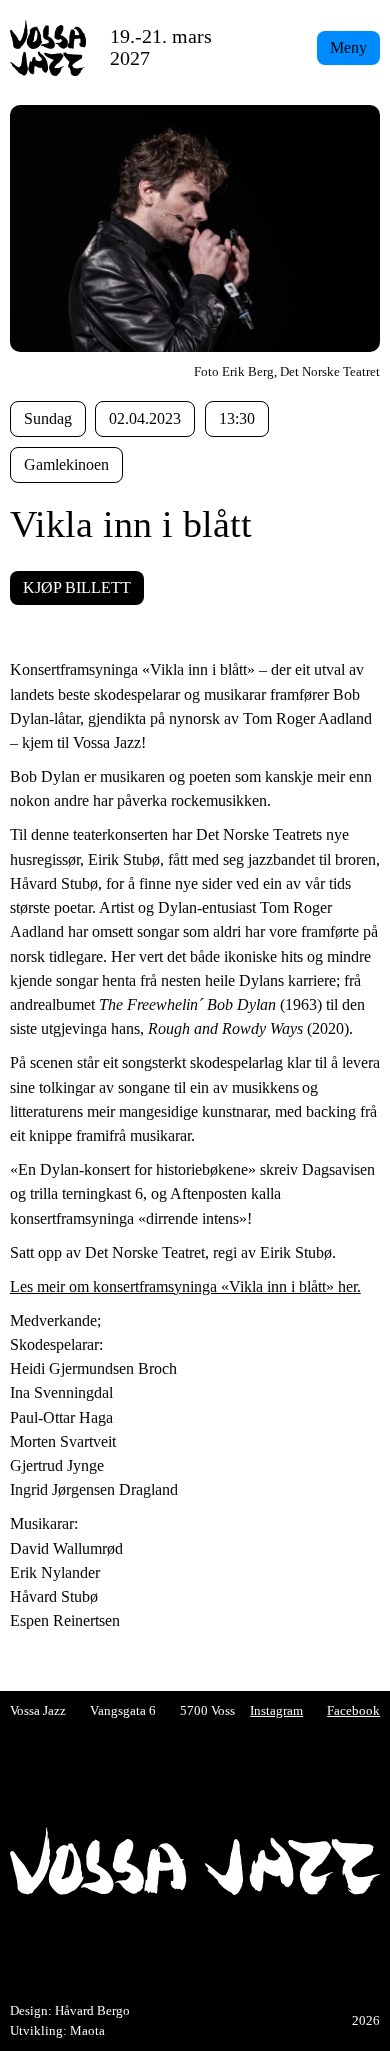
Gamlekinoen (66, 464)
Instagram (276, 1710)
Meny (348, 47)
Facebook (353, 1710)
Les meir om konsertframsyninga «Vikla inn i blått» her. (185, 1286)
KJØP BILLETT (77, 587)
